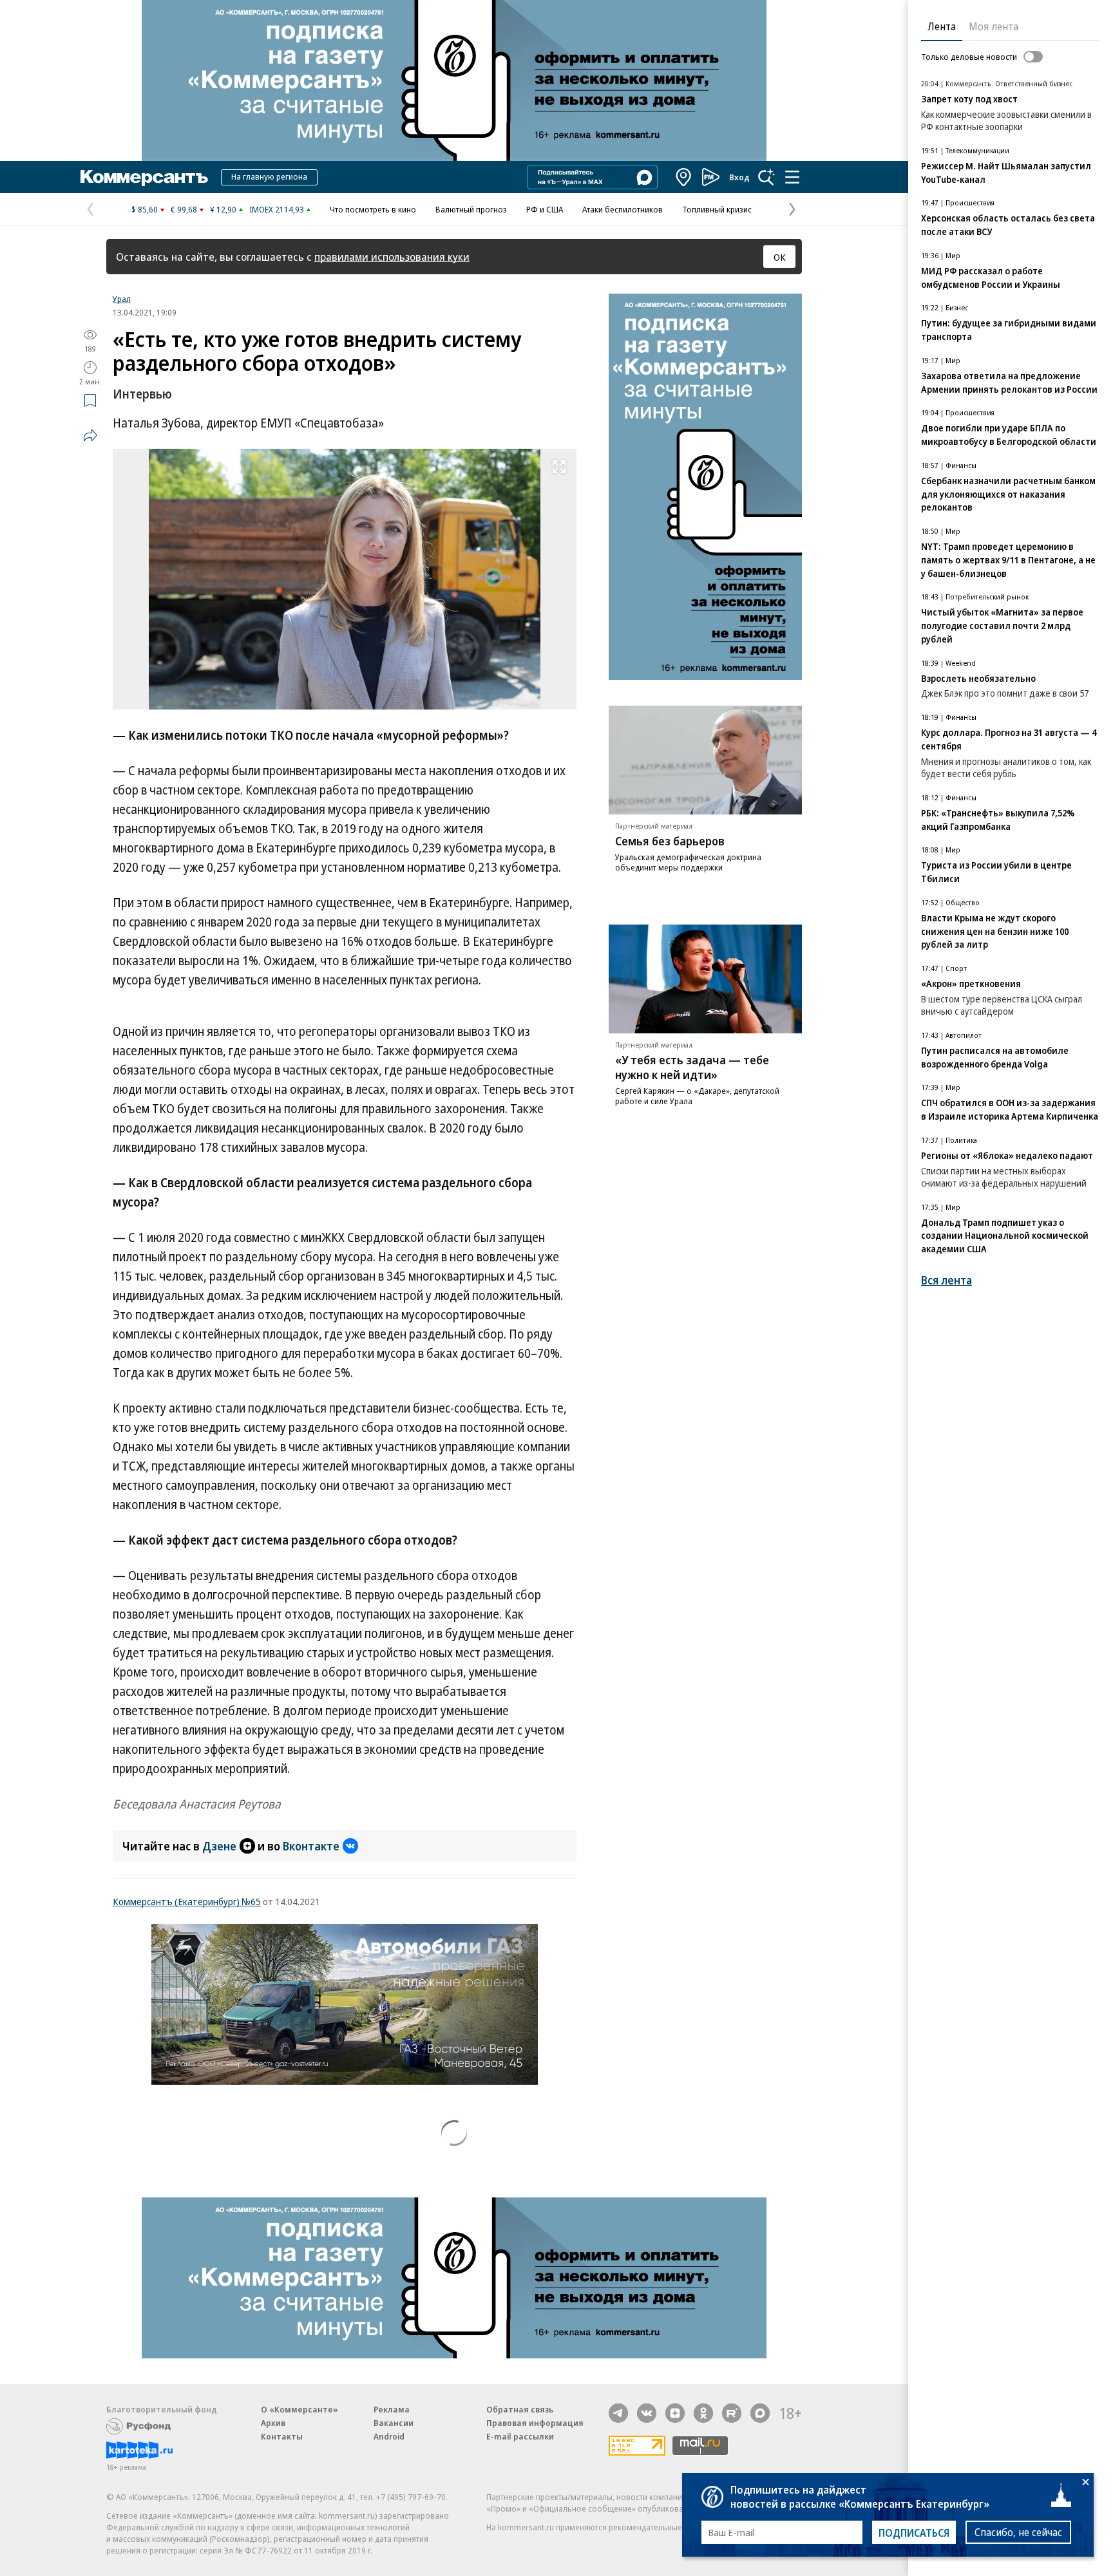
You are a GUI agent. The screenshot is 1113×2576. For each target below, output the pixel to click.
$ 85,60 (145, 209)
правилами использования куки (392, 257)
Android (389, 2436)
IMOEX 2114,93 (277, 209)
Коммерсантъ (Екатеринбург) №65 (187, 1901)
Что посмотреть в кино (373, 209)
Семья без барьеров (670, 841)
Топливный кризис (717, 209)
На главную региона (269, 176)
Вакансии (394, 2423)
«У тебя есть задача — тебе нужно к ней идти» (692, 1067)
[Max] (760, 2413)
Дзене (219, 1846)
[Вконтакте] (647, 2413)
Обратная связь (520, 2409)
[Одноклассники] (703, 2413)
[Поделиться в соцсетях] (90, 435)
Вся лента (947, 1280)
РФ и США (545, 209)
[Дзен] (675, 2413)
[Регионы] (684, 177)
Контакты (282, 2436)
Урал (122, 299)
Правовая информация (535, 2423)
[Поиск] (766, 177)
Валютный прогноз (471, 209)
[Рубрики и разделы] (792, 177)
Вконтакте (311, 1846)
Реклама (392, 2409)
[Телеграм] (618, 2413)
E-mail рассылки (520, 2436)
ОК (780, 257)
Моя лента (994, 26)
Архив (273, 2423)
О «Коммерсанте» (300, 2409)
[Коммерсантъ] (144, 177)
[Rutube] (732, 2413)
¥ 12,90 (223, 209)
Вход (739, 177)
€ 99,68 (184, 209)
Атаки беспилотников (623, 209)
